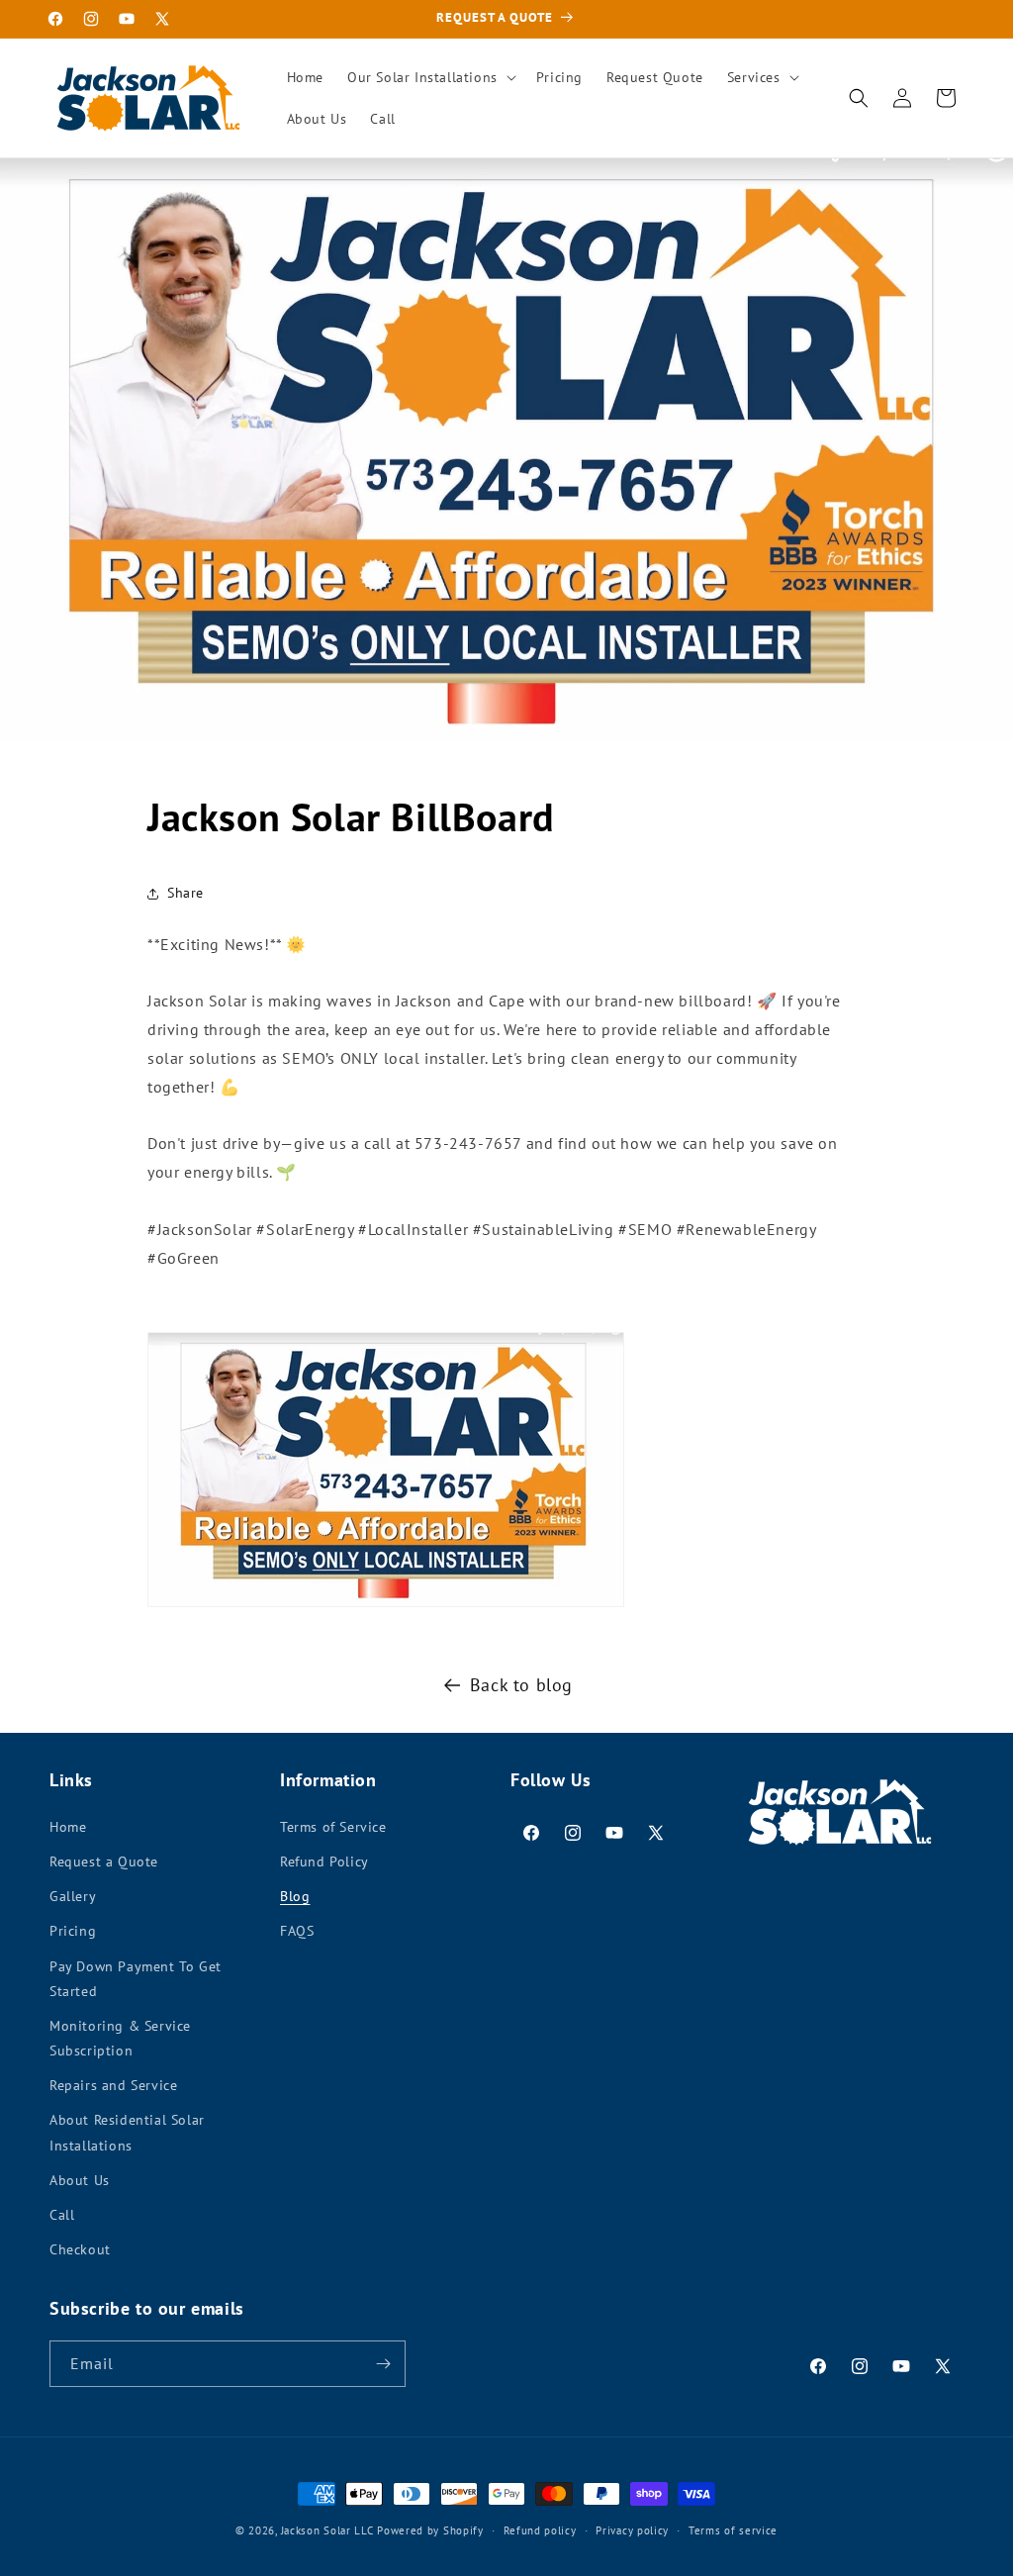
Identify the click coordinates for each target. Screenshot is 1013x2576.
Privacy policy (632, 2530)
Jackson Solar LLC (327, 2530)
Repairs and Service (113, 2085)
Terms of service (733, 2530)
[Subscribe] (383, 2364)
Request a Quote (104, 1861)
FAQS (297, 1931)
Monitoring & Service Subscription (120, 2038)
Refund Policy (324, 1861)
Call (62, 2215)
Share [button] (185, 893)
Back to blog (521, 1685)
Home (68, 1827)
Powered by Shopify (430, 2530)
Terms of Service (333, 1827)
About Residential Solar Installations (127, 2132)
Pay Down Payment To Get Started (136, 1979)
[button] (430, 77)
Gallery (73, 1896)
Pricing (73, 1931)
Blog (295, 1896)
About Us (80, 2180)
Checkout (80, 2249)
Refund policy (540, 2530)
